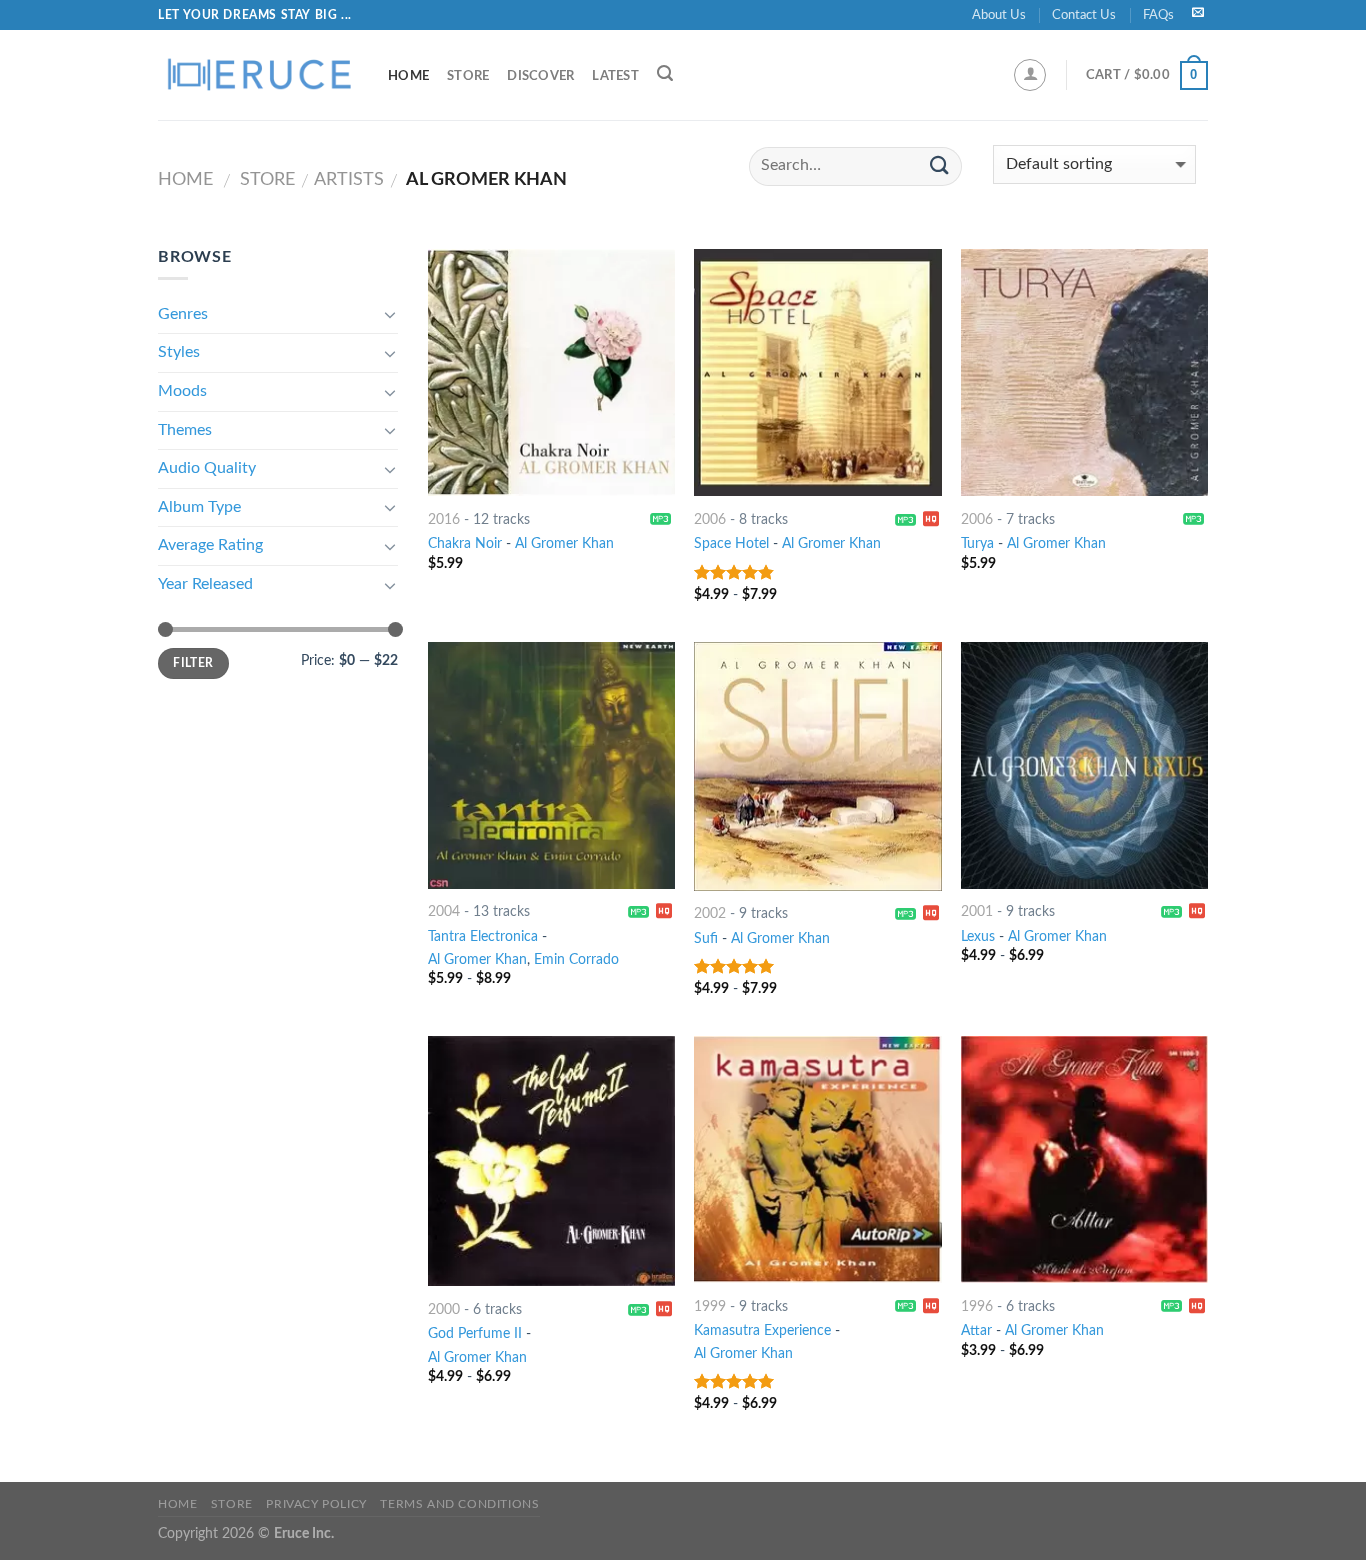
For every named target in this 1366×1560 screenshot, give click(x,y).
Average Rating (210, 545)
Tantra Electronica (483, 936)
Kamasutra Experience (762, 1330)
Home (408, 76)
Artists (349, 179)
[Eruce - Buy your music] (258, 75)
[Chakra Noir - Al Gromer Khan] (551, 372)
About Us (999, 15)
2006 (710, 519)
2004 (444, 911)
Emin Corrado (576, 959)
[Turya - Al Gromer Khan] (1084, 372)
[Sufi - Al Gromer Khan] (817, 766)
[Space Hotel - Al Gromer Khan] (817, 372)
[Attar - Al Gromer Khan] (1084, 1159)
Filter (193, 663)
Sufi (706, 938)
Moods (182, 391)
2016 (444, 519)
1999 (710, 1306)
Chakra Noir (465, 543)
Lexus (978, 936)
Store (468, 76)
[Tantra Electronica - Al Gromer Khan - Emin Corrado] (551, 765)
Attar (976, 1330)
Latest (615, 76)
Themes (185, 430)
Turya (977, 543)
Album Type (199, 507)
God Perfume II (475, 1333)
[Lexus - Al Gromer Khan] (1084, 765)
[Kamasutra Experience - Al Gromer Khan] (817, 1159)
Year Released (205, 584)
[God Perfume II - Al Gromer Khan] (551, 1161)
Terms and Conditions (459, 1504)
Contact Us (1084, 15)
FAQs (1158, 15)
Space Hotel (731, 543)
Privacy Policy (316, 1504)
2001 (977, 911)
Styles (179, 352)
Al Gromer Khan (564, 543)
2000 (444, 1309)
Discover (540, 76)
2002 (710, 913)
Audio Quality (207, 468)
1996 (977, 1306)
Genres (183, 314)
